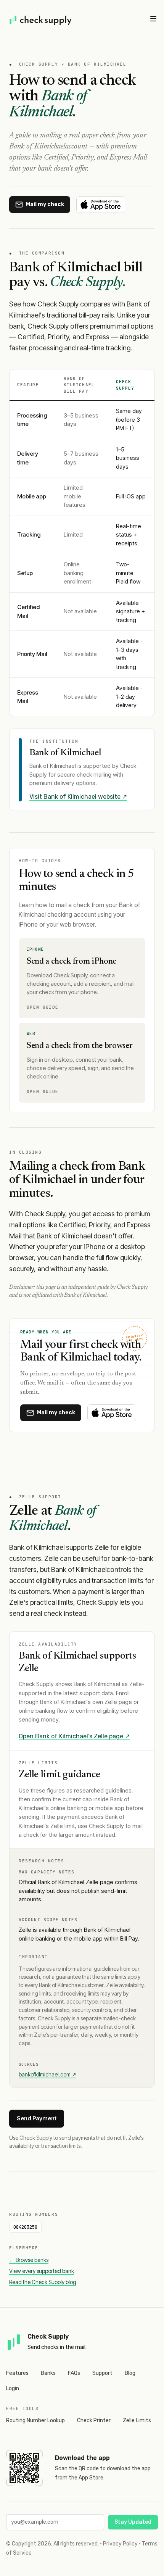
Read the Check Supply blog (43, 2282)
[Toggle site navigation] (153, 19)
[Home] (41, 20)
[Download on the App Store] (101, 205)
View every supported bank (42, 2271)
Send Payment (37, 2118)
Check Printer (94, 2420)
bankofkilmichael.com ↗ (47, 2074)
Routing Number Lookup (35, 2420)
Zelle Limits (137, 2420)
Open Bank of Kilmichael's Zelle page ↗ (74, 1736)
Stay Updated (133, 2522)
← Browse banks (29, 2260)
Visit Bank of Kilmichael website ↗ (78, 797)
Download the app (82, 2458)
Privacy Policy (120, 2544)
